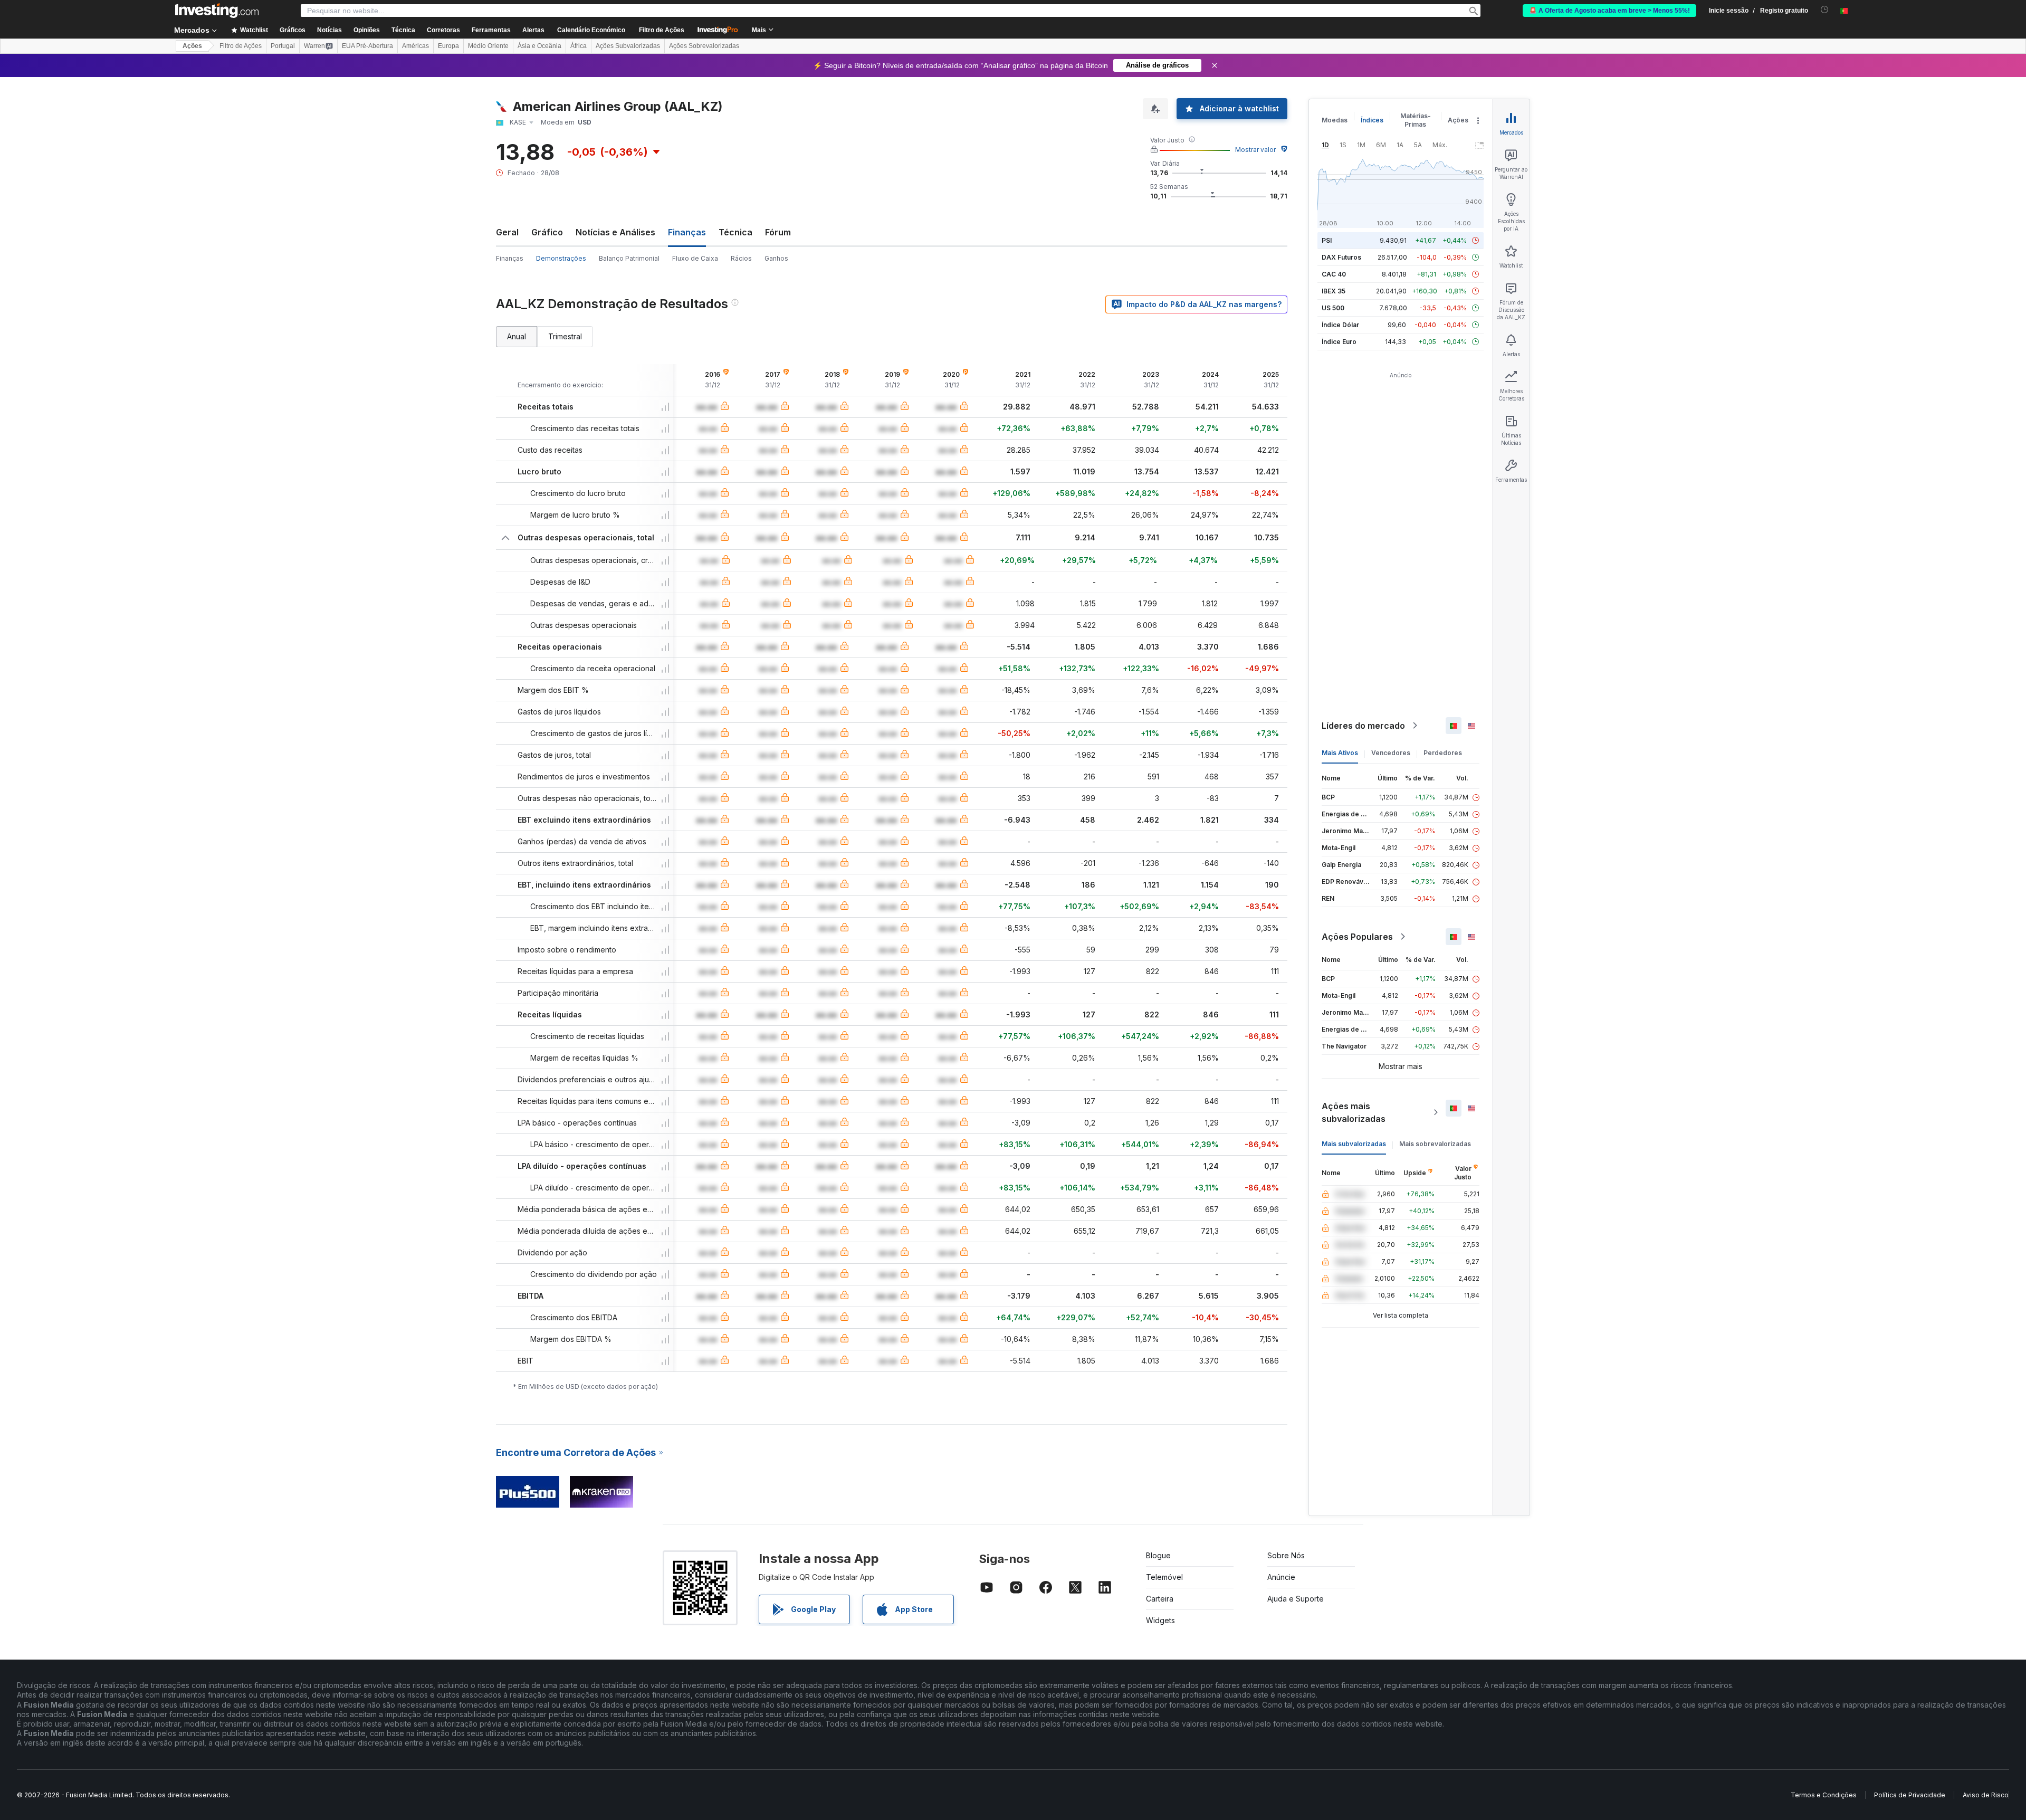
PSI (1327, 240)
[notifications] (1825, 10)
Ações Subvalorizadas (628, 46)
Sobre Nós (1286, 1555)
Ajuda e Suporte (1296, 1599)
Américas (415, 46)
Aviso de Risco (1986, 1795)
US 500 (1333, 308)
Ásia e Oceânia (539, 46)
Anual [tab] (517, 336)
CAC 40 (1334, 274)
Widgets (1160, 1620)
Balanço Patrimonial (629, 258)
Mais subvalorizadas (1354, 1144)
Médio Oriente (488, 46)
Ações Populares (1357, 937)
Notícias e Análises (615, 232)
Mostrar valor (1255, 150)
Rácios (741, 258)
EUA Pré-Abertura (367, 46)
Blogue (1158, 1555)
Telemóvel (1164, 1577)
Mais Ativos (1340, 753)
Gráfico (547, 232)
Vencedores (1391, 753)
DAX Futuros (1341, 257)
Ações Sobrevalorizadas (704, 46)
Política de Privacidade (1910, 1795)
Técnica (735, 232)
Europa (448, 46)
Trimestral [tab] (565, 336)
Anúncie (1281, 1577)
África (579, 46)
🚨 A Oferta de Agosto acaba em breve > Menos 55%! (1609, 11)
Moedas (1335, 120)
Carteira (1160, 1599)
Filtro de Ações (662, 30)
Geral (507, 232)
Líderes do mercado (1363, 726)
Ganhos (776, 258)
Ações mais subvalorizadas (1354, 1112)
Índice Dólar (1340, 325)
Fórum (778, 232)
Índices (1372, 120)
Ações (192, 46)
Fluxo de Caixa (695, 258)
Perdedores (1443, 753)
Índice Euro (1339, 342)
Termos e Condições (1824, 1795)
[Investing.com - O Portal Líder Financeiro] (217, 11)
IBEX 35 (1334, 291)
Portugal (283, 46)
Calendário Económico (591, 30)
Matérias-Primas (1416, 120)
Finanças (510, 258)
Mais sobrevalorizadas (1435, 1144)
